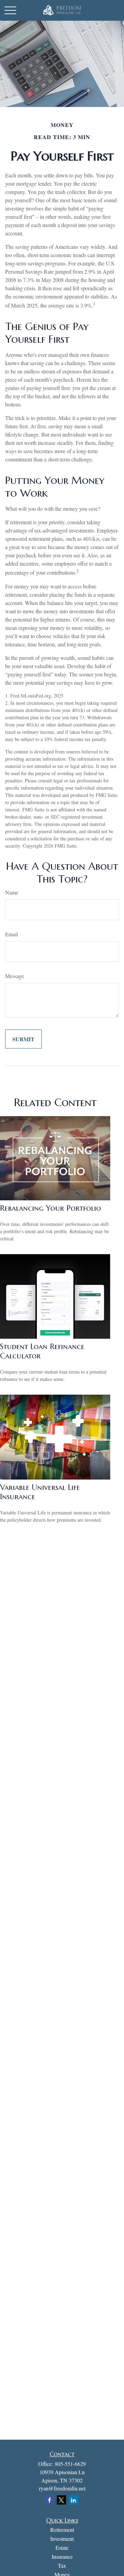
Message (15, 976)
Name (12, 892)
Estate (62, 2548)
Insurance (62, 2557)
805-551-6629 (70, 2464)
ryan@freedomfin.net (62, 2488)
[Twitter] (61, 2500)
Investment (62, 2539)
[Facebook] (49, 2500)
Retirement (62, 2530)
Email (12, 934)
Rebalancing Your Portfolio (50, 1208)
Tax (62, 2565)
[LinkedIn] (74, 2500)
